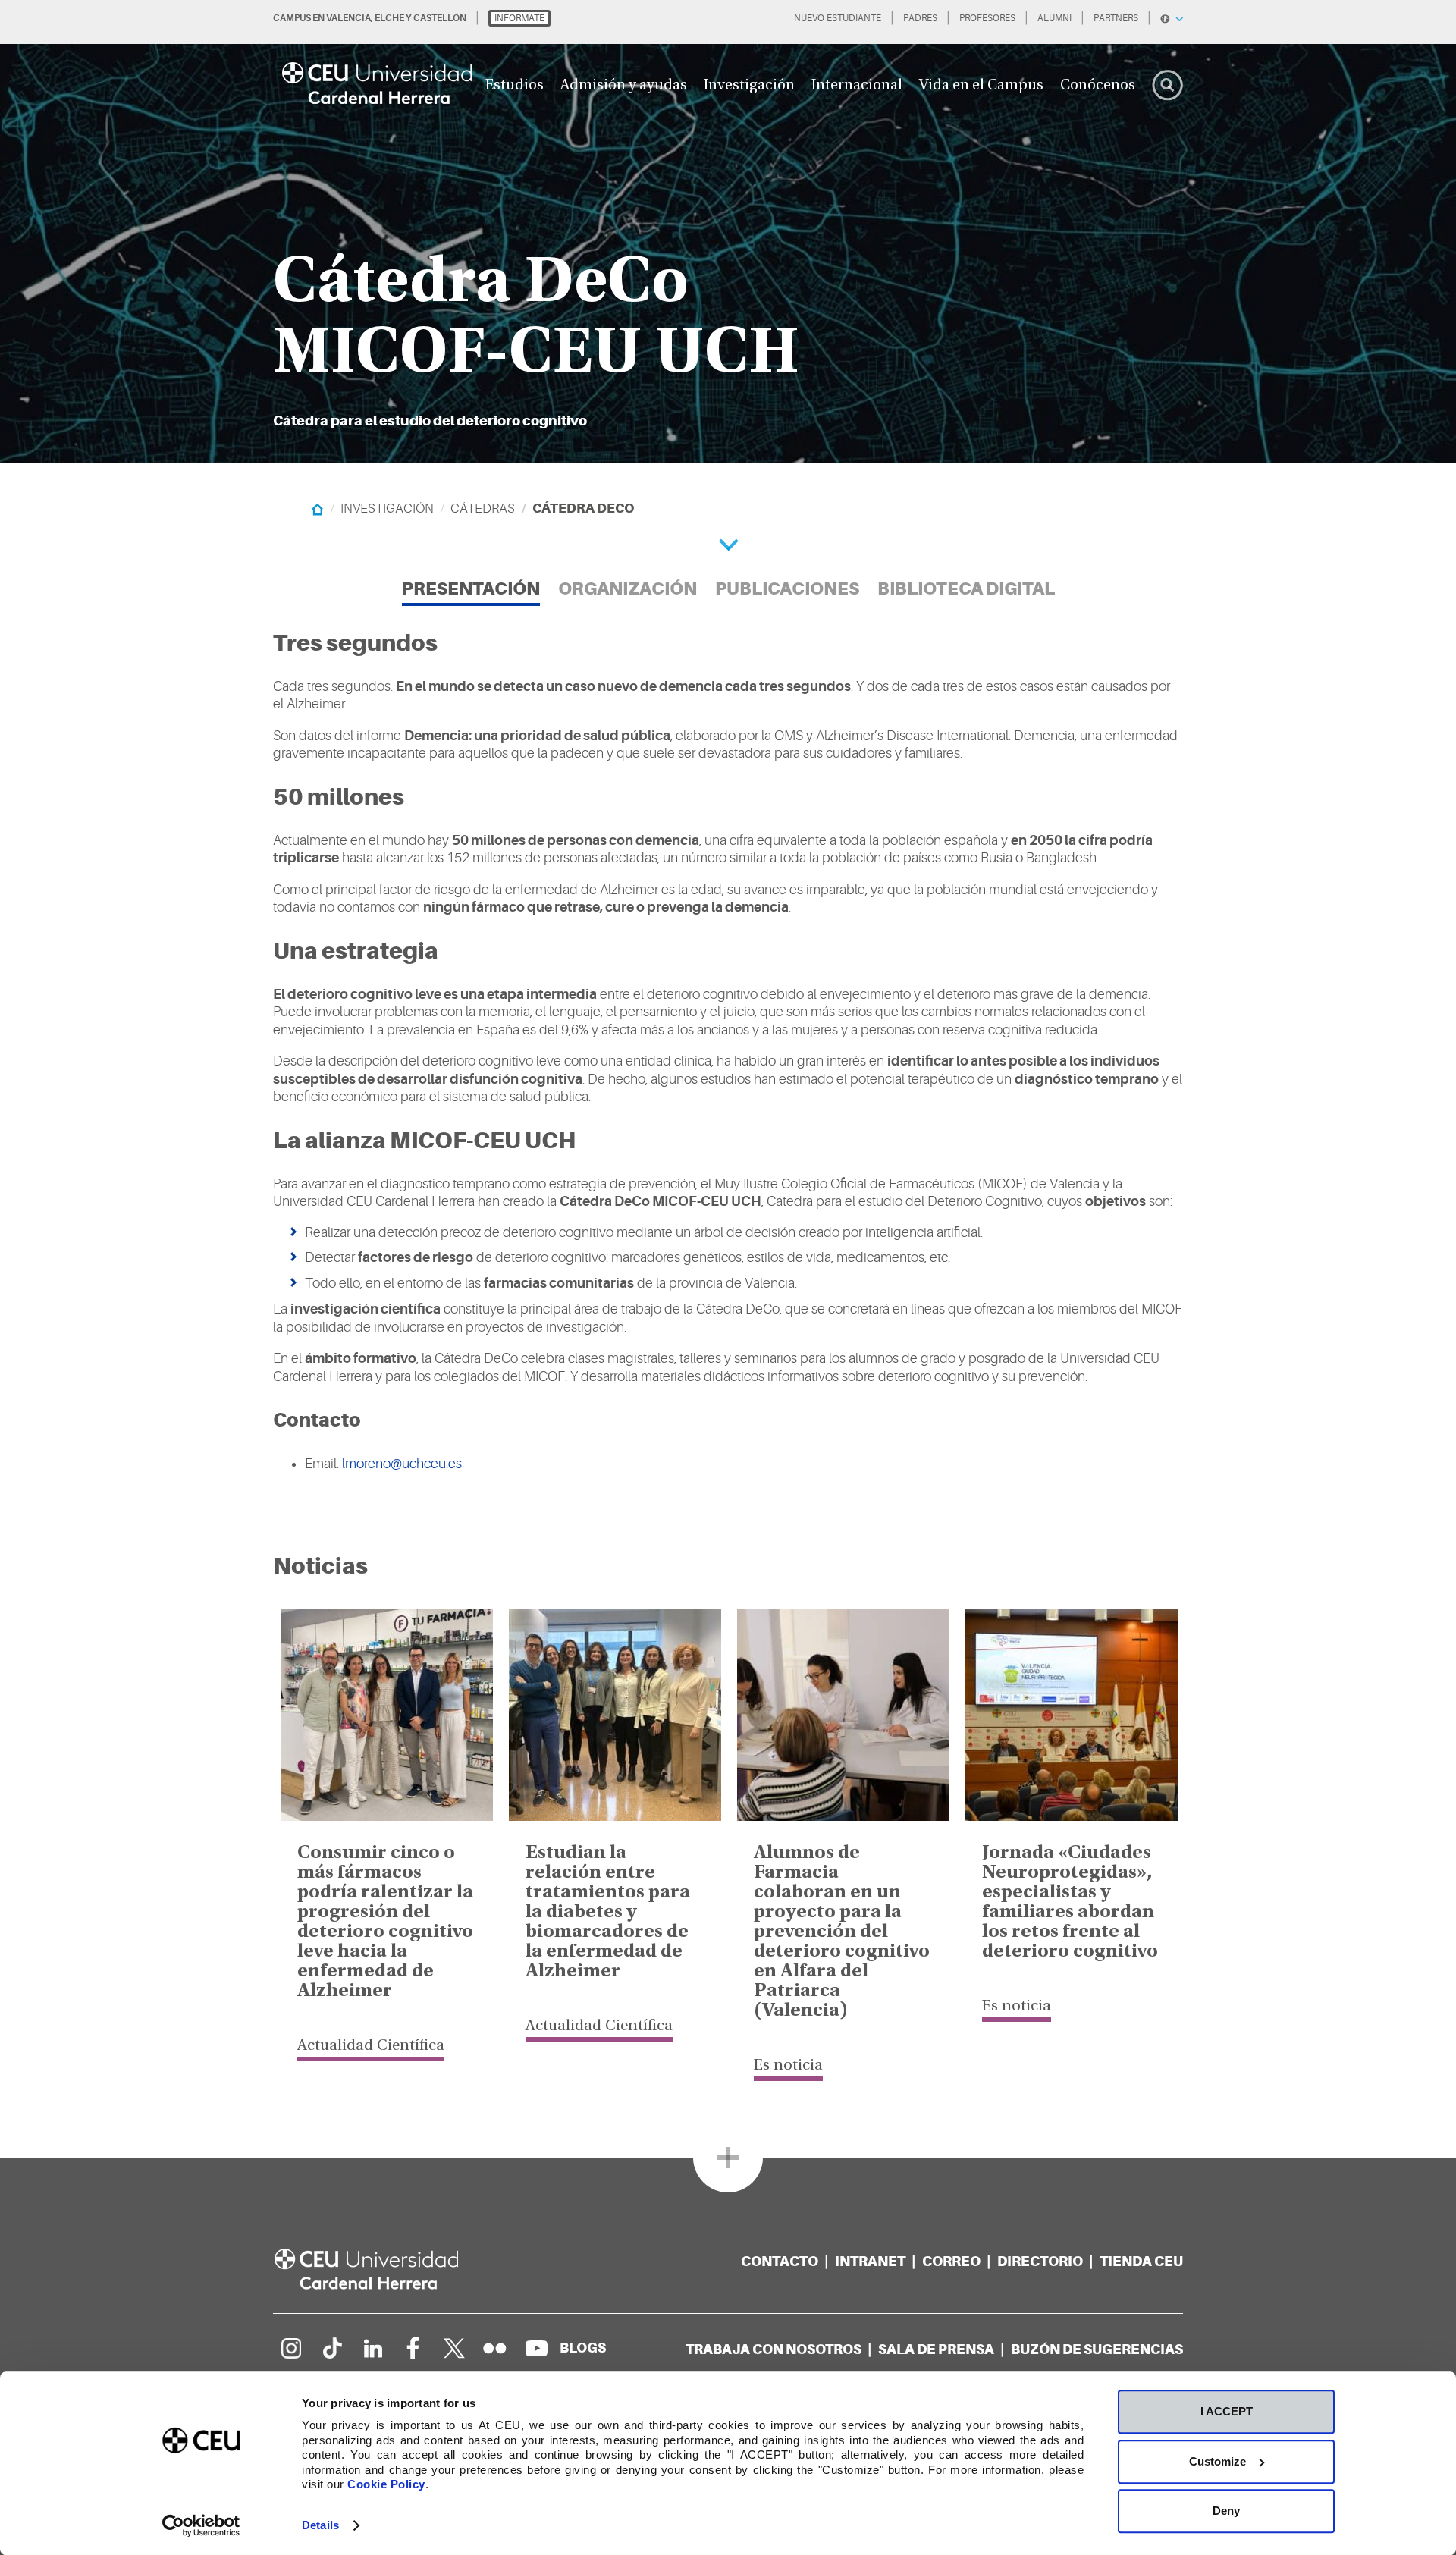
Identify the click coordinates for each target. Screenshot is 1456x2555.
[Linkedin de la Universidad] (372, 2348)
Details (320, 2525)
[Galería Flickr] (495, 2348)
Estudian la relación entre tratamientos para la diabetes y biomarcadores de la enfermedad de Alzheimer (608, 1913)
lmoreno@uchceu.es (402, 1464)
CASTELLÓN (440, 18)
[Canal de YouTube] (536, 2348)
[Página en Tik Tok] (331, 2348)
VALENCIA (348, 18)
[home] (317, 508)
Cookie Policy (386, 2484)
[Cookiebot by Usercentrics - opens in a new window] (201, 2525)
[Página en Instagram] (290, 2348)
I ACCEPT (1227, 2411)
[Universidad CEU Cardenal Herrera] (383, 2269)
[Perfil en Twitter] (454, 2348)
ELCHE (389, 18)
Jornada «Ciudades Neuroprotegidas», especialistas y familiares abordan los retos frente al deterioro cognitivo (1070, 1903)
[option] (728, 231)
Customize (1218, 2461)
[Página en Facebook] (413, 2348)
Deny (1226, 2511)
